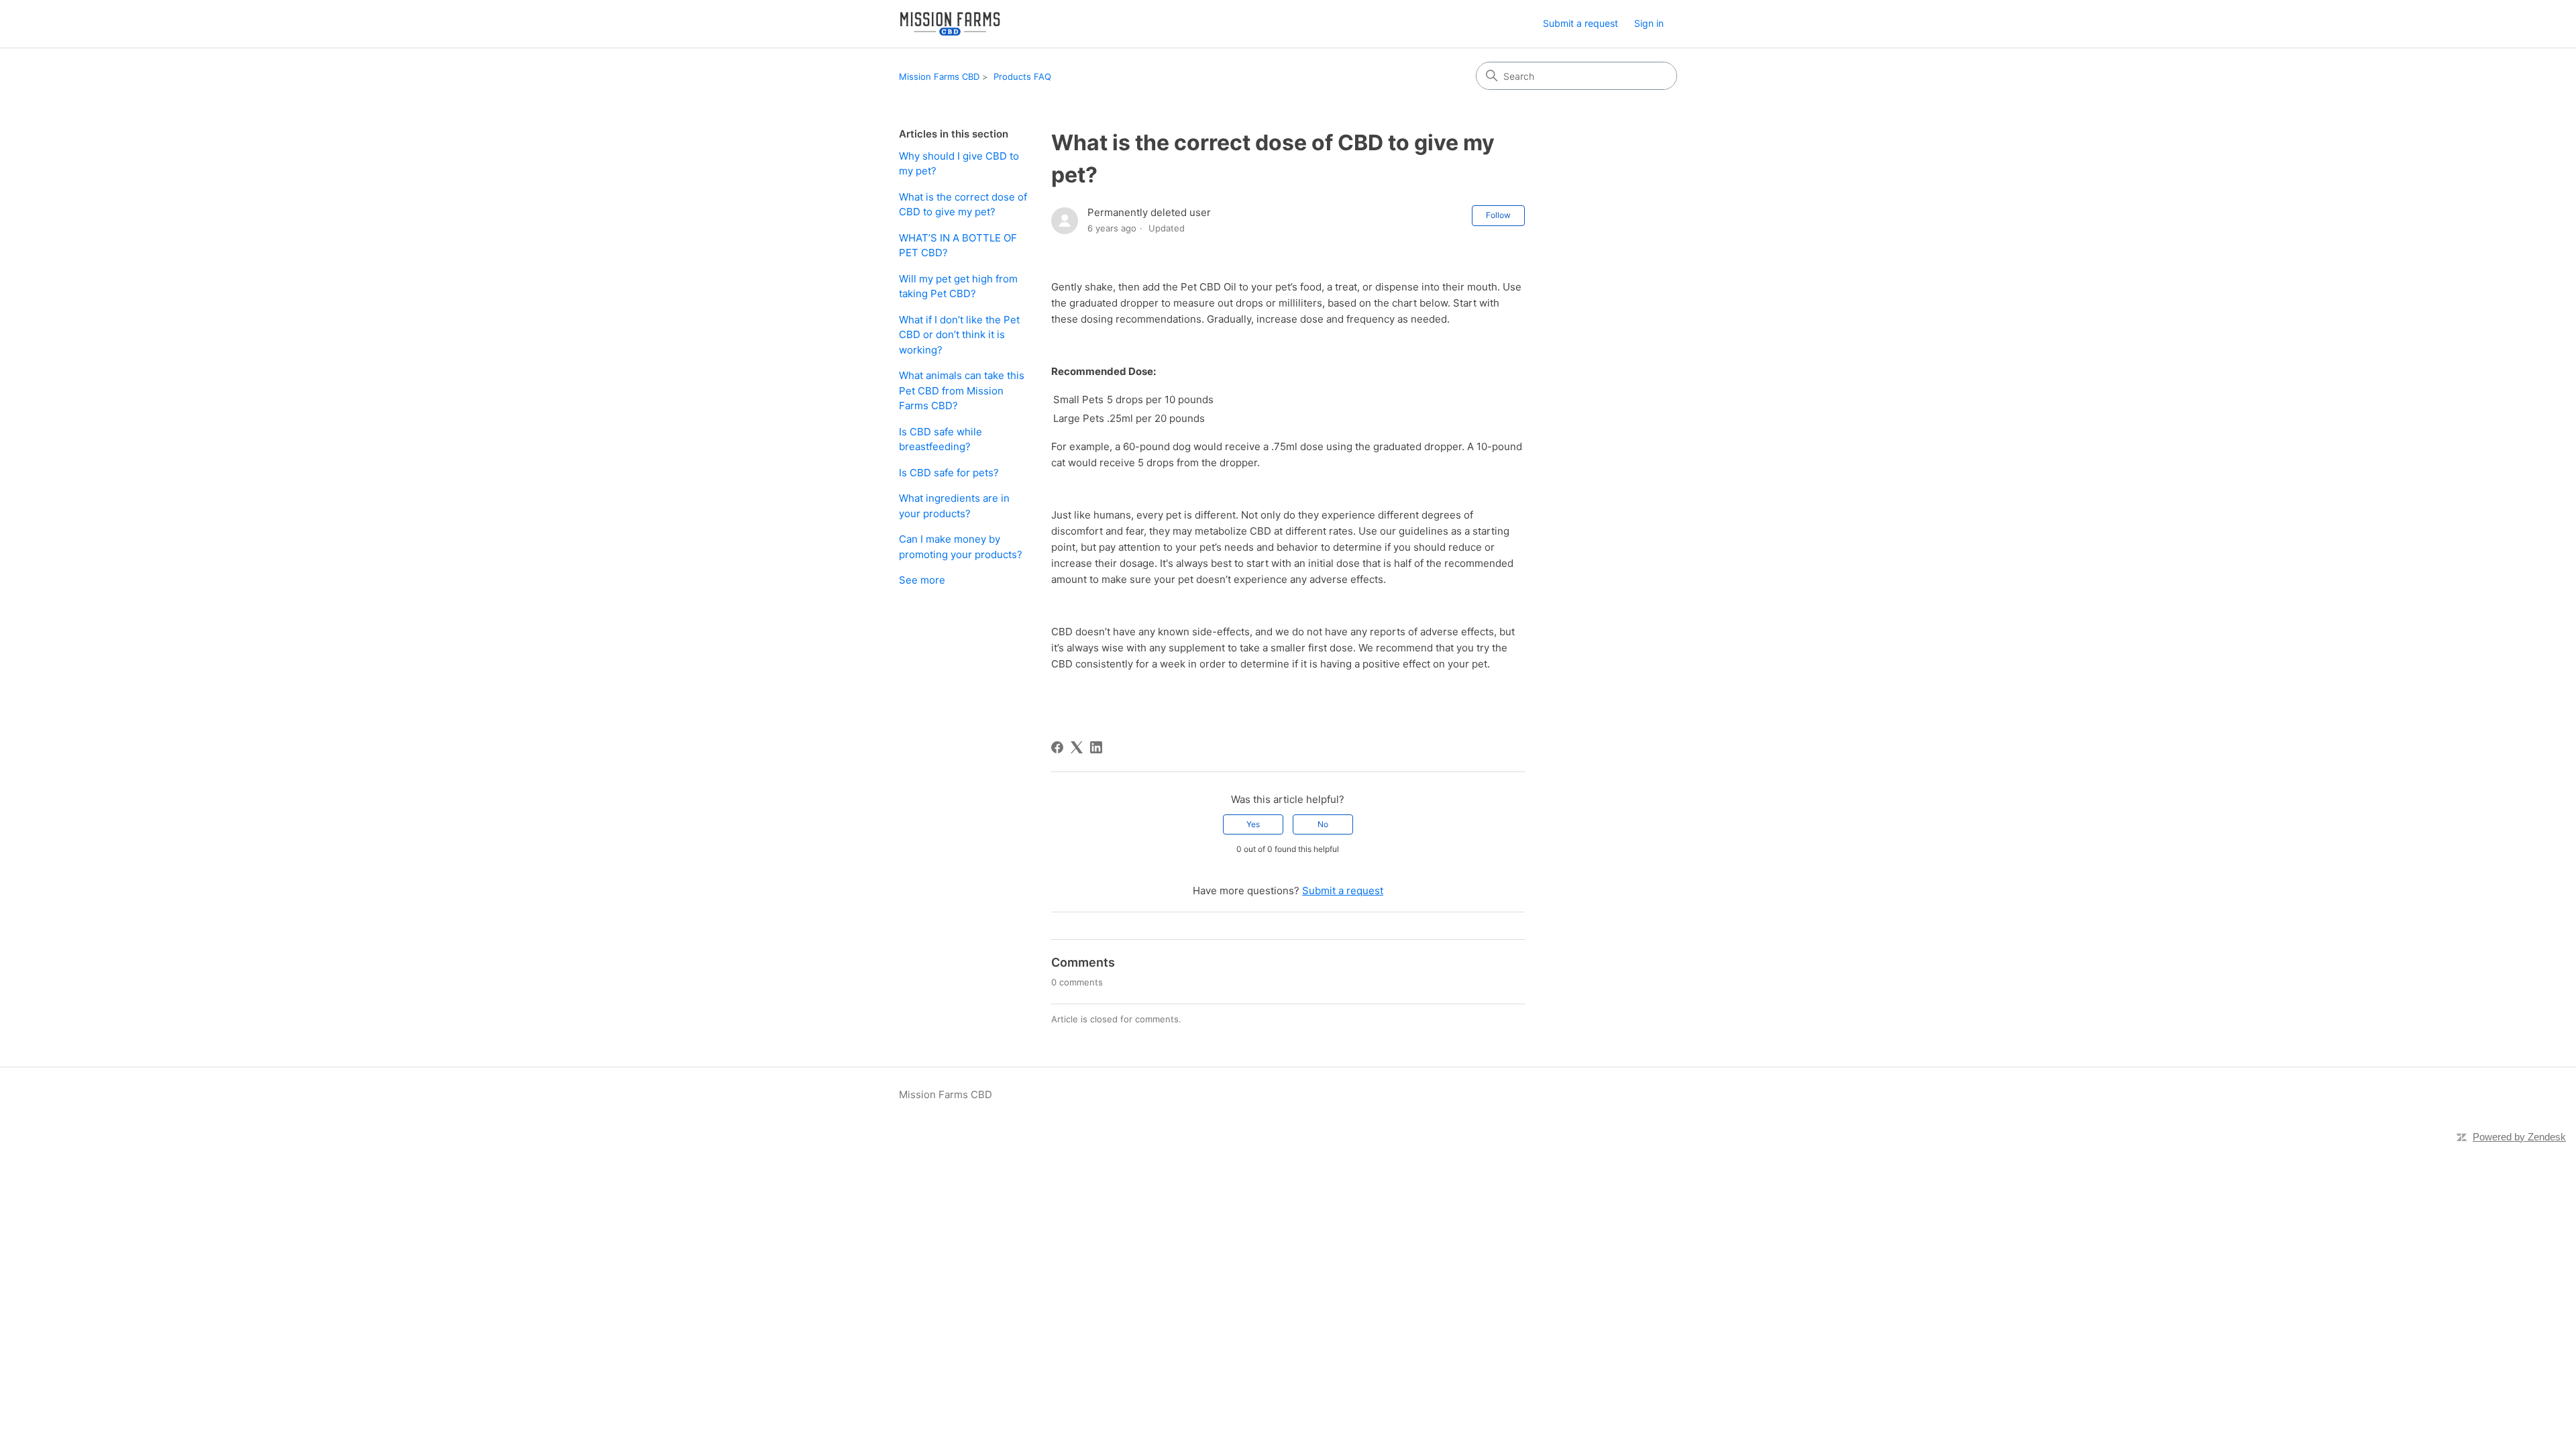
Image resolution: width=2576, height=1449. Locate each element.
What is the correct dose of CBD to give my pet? (963, 205)
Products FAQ (1022, 76)
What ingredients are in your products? (954, 506)
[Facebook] (1057, 747)
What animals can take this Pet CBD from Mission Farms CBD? (962, 390)
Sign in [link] (1649, 23)
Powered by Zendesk (2519, 1137)
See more (922, 580)
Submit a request (1580, 23)
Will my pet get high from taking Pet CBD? (958, 286)
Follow (1498, 215)
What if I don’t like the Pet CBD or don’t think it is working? (959, 335)
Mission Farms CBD (939, 76)
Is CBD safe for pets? (949, 473)
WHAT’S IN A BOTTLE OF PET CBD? (958, 246)
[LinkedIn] (1096, 747)
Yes (1253, 824)
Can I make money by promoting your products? (961, 547)
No (1323, 824)
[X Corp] (1077, 747)
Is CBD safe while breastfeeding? (941, 439)
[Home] (950, 24)
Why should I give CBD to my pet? (959, 164)
